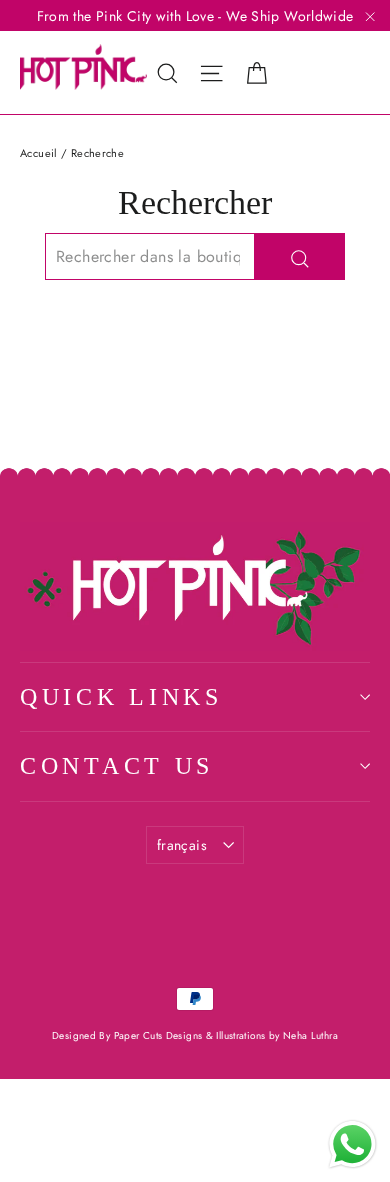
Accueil (39, 153)
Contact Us (117, 766)
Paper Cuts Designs (160, 1035)
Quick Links (121, 697)
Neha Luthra (310, 1035)
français (182, 845)
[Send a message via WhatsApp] (352, 1144)
